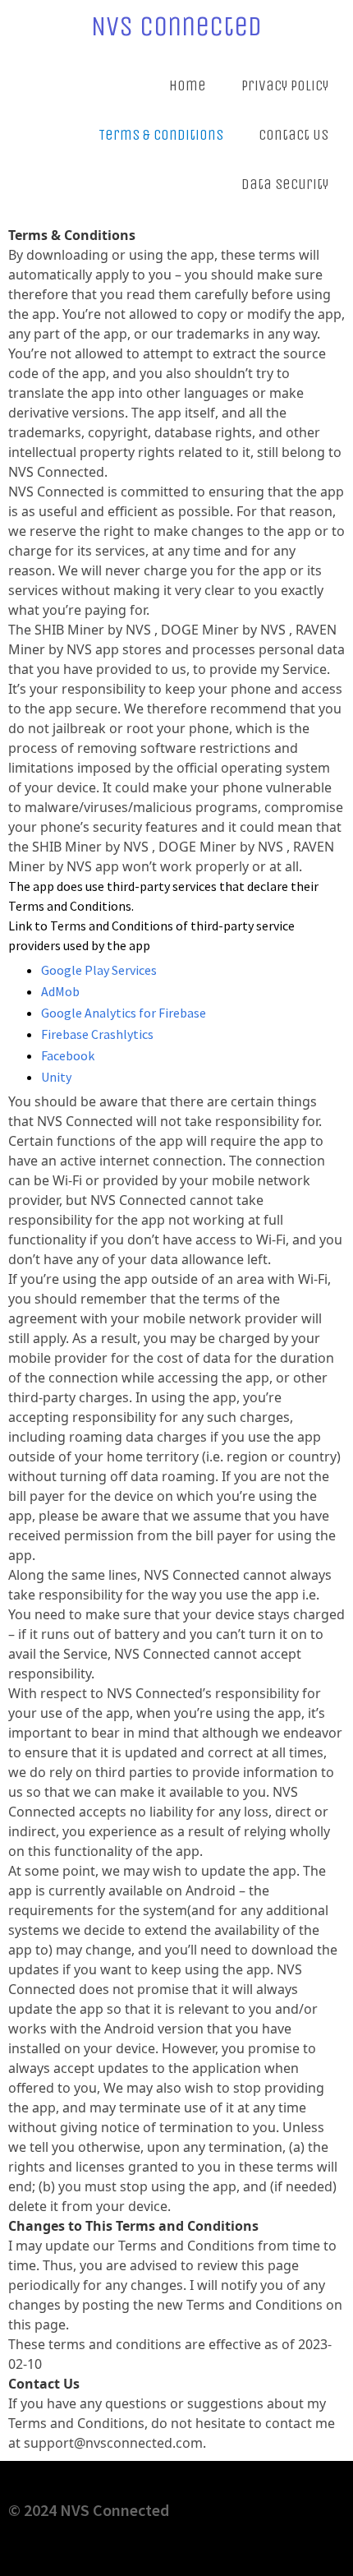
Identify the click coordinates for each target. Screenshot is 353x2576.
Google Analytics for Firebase (124, 1013)
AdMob (60, 991)
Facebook (68, 1055)
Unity (56, 1077)
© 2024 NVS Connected (89, 2510)
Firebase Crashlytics (97, 1034)
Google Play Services (99, 970)
